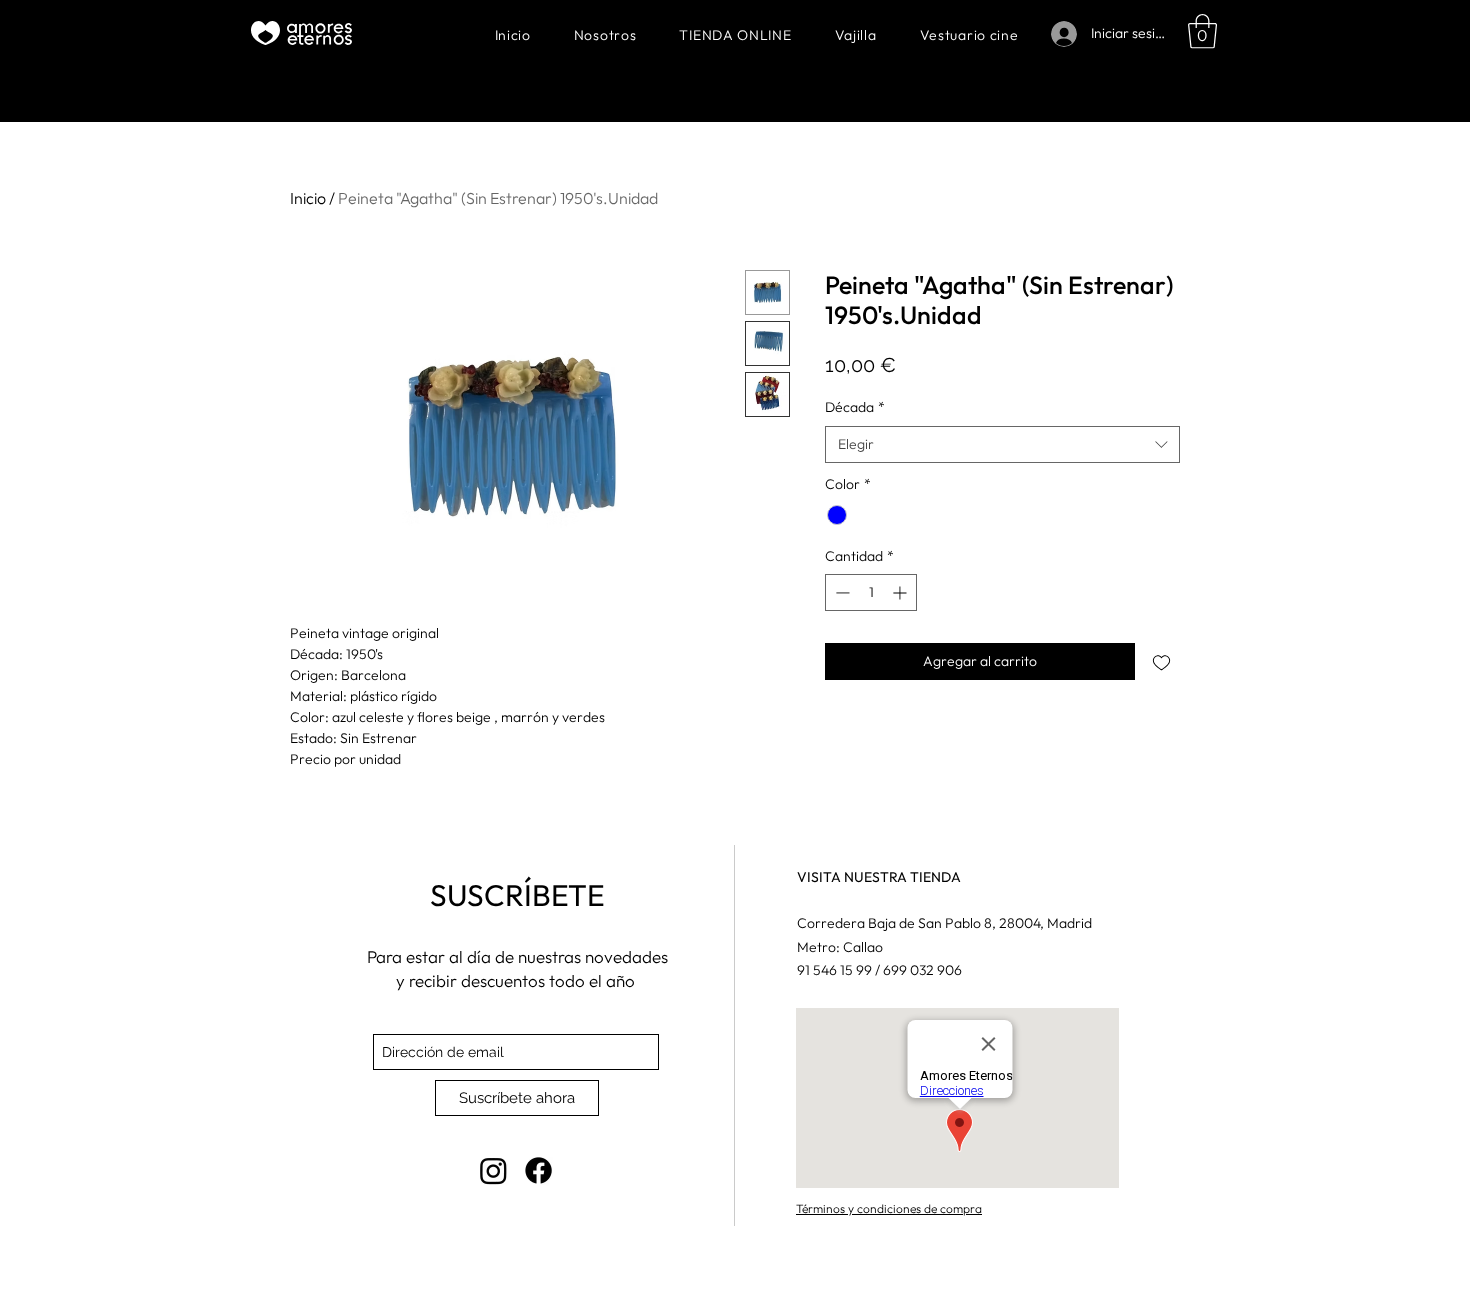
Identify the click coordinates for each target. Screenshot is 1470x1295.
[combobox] (1002, 445)
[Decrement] (840, 592)
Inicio (308, 198)
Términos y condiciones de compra (889, 1208)
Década (855, 407)
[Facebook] (538, 1170)
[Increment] (901, 592)
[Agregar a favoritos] (1161, 661)
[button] (1202, 31)
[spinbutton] (871, 592)
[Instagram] (493, 1170)
